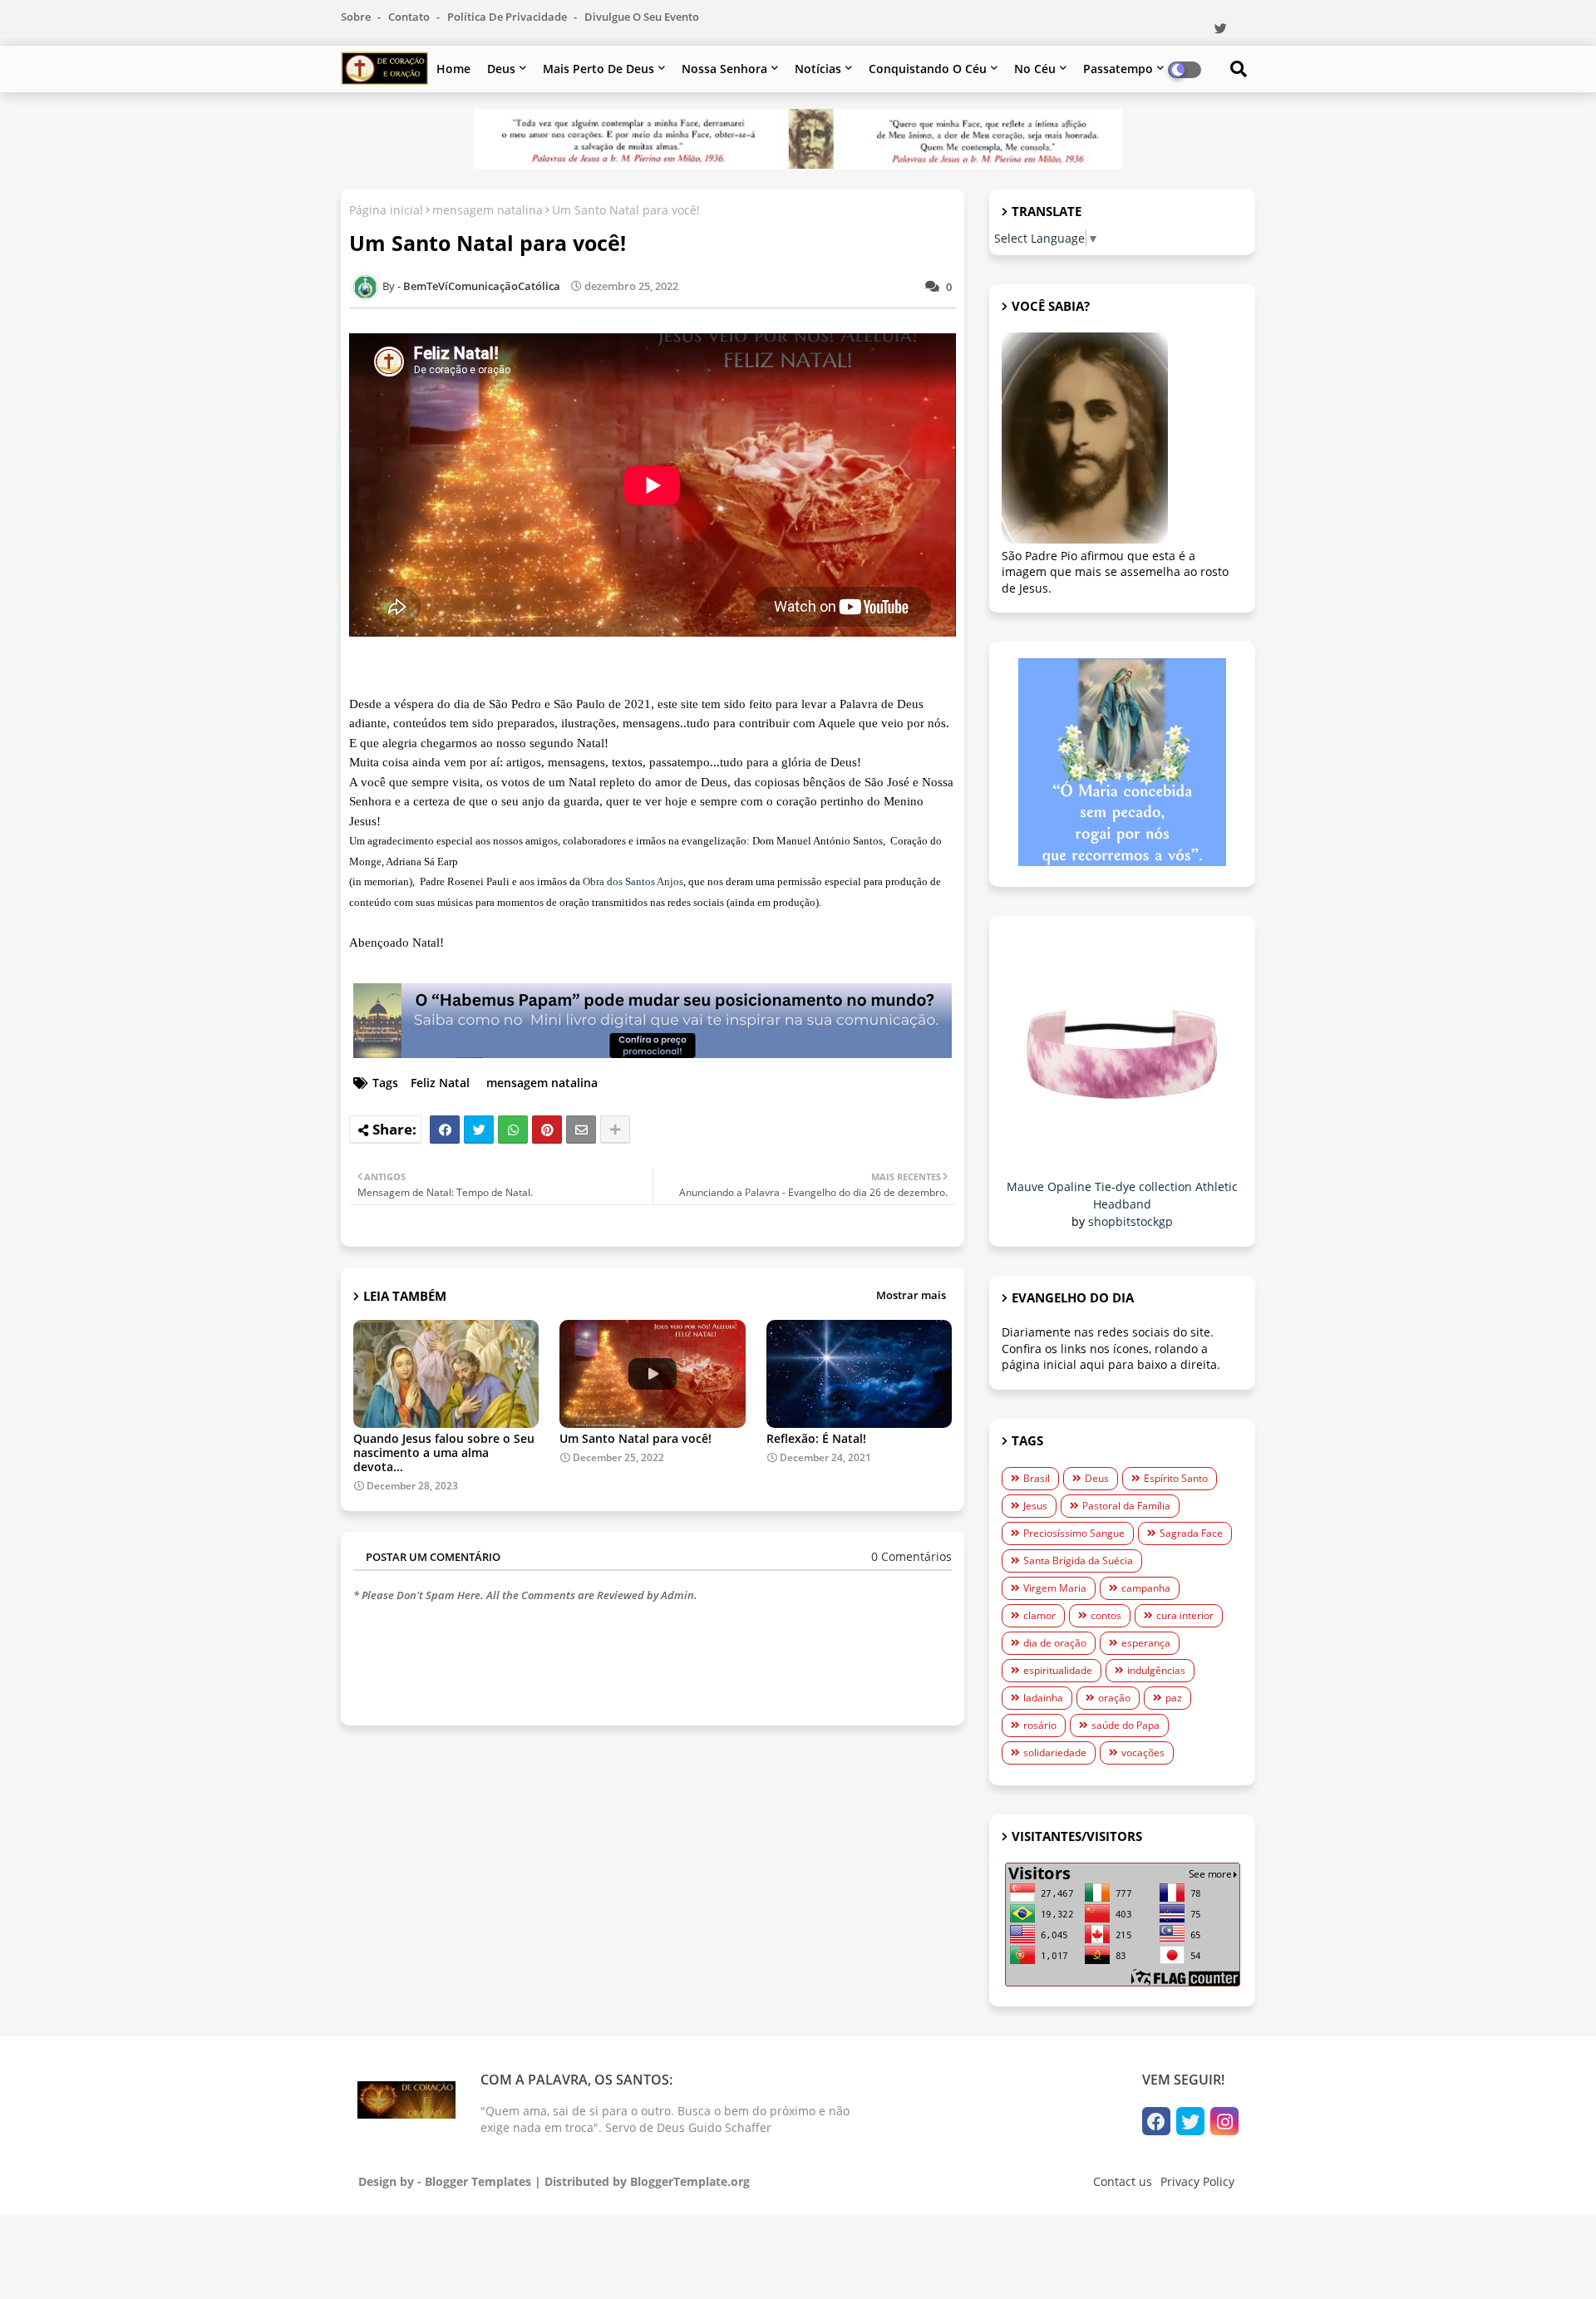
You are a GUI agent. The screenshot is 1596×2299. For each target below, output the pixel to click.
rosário (1040, 1725)
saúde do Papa (1126, 1725)
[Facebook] (445, 1130)
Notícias (818, 69)
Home (453, 69)
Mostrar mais (911, 1295)
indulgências (1156, 1670)
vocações (1143, 1753)
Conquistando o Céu (928, 69)
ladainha (1043, 1698)
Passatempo (1118, 69)
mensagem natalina (488, 210)
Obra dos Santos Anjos (633, 881)
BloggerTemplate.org (690, 2181)
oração (1114, 1698)
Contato (410, 17)
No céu (1035, 69)
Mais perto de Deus (598, 69)
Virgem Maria (1055, 1588)
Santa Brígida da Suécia (1078, 1561)
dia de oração (1055, 1643)
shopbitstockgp (1130, 1221)
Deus (501, 69)
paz (1174, 1698)
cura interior (1185, 1615)
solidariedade (1055, 1753)
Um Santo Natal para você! (635, 1438)
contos (1106, 1615)
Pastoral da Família (1126, 1506)
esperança (1146, 1643)
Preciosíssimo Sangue (1074, 1533)
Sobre (357, 17)
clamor (1039, 1615)
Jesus (1035, 1506)
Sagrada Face (1191, 1533)
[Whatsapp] (513, 1130)
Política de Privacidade (508, 17)
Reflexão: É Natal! (816, 1438)
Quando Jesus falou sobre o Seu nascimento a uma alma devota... (444, 1452)
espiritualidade (1058, 1670)
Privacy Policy (1197, 2181)
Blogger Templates (478, 2181)
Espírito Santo (1176, 1478)
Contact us (1123, 2181)
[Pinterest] (547, 1130)
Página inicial (386, 210)
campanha (1146, 1588)
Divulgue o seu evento (642, 17)
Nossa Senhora (724, 69)
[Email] (581, 1130)
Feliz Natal (440, 1083)
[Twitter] (479, 1130)
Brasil (1037, 1478)
